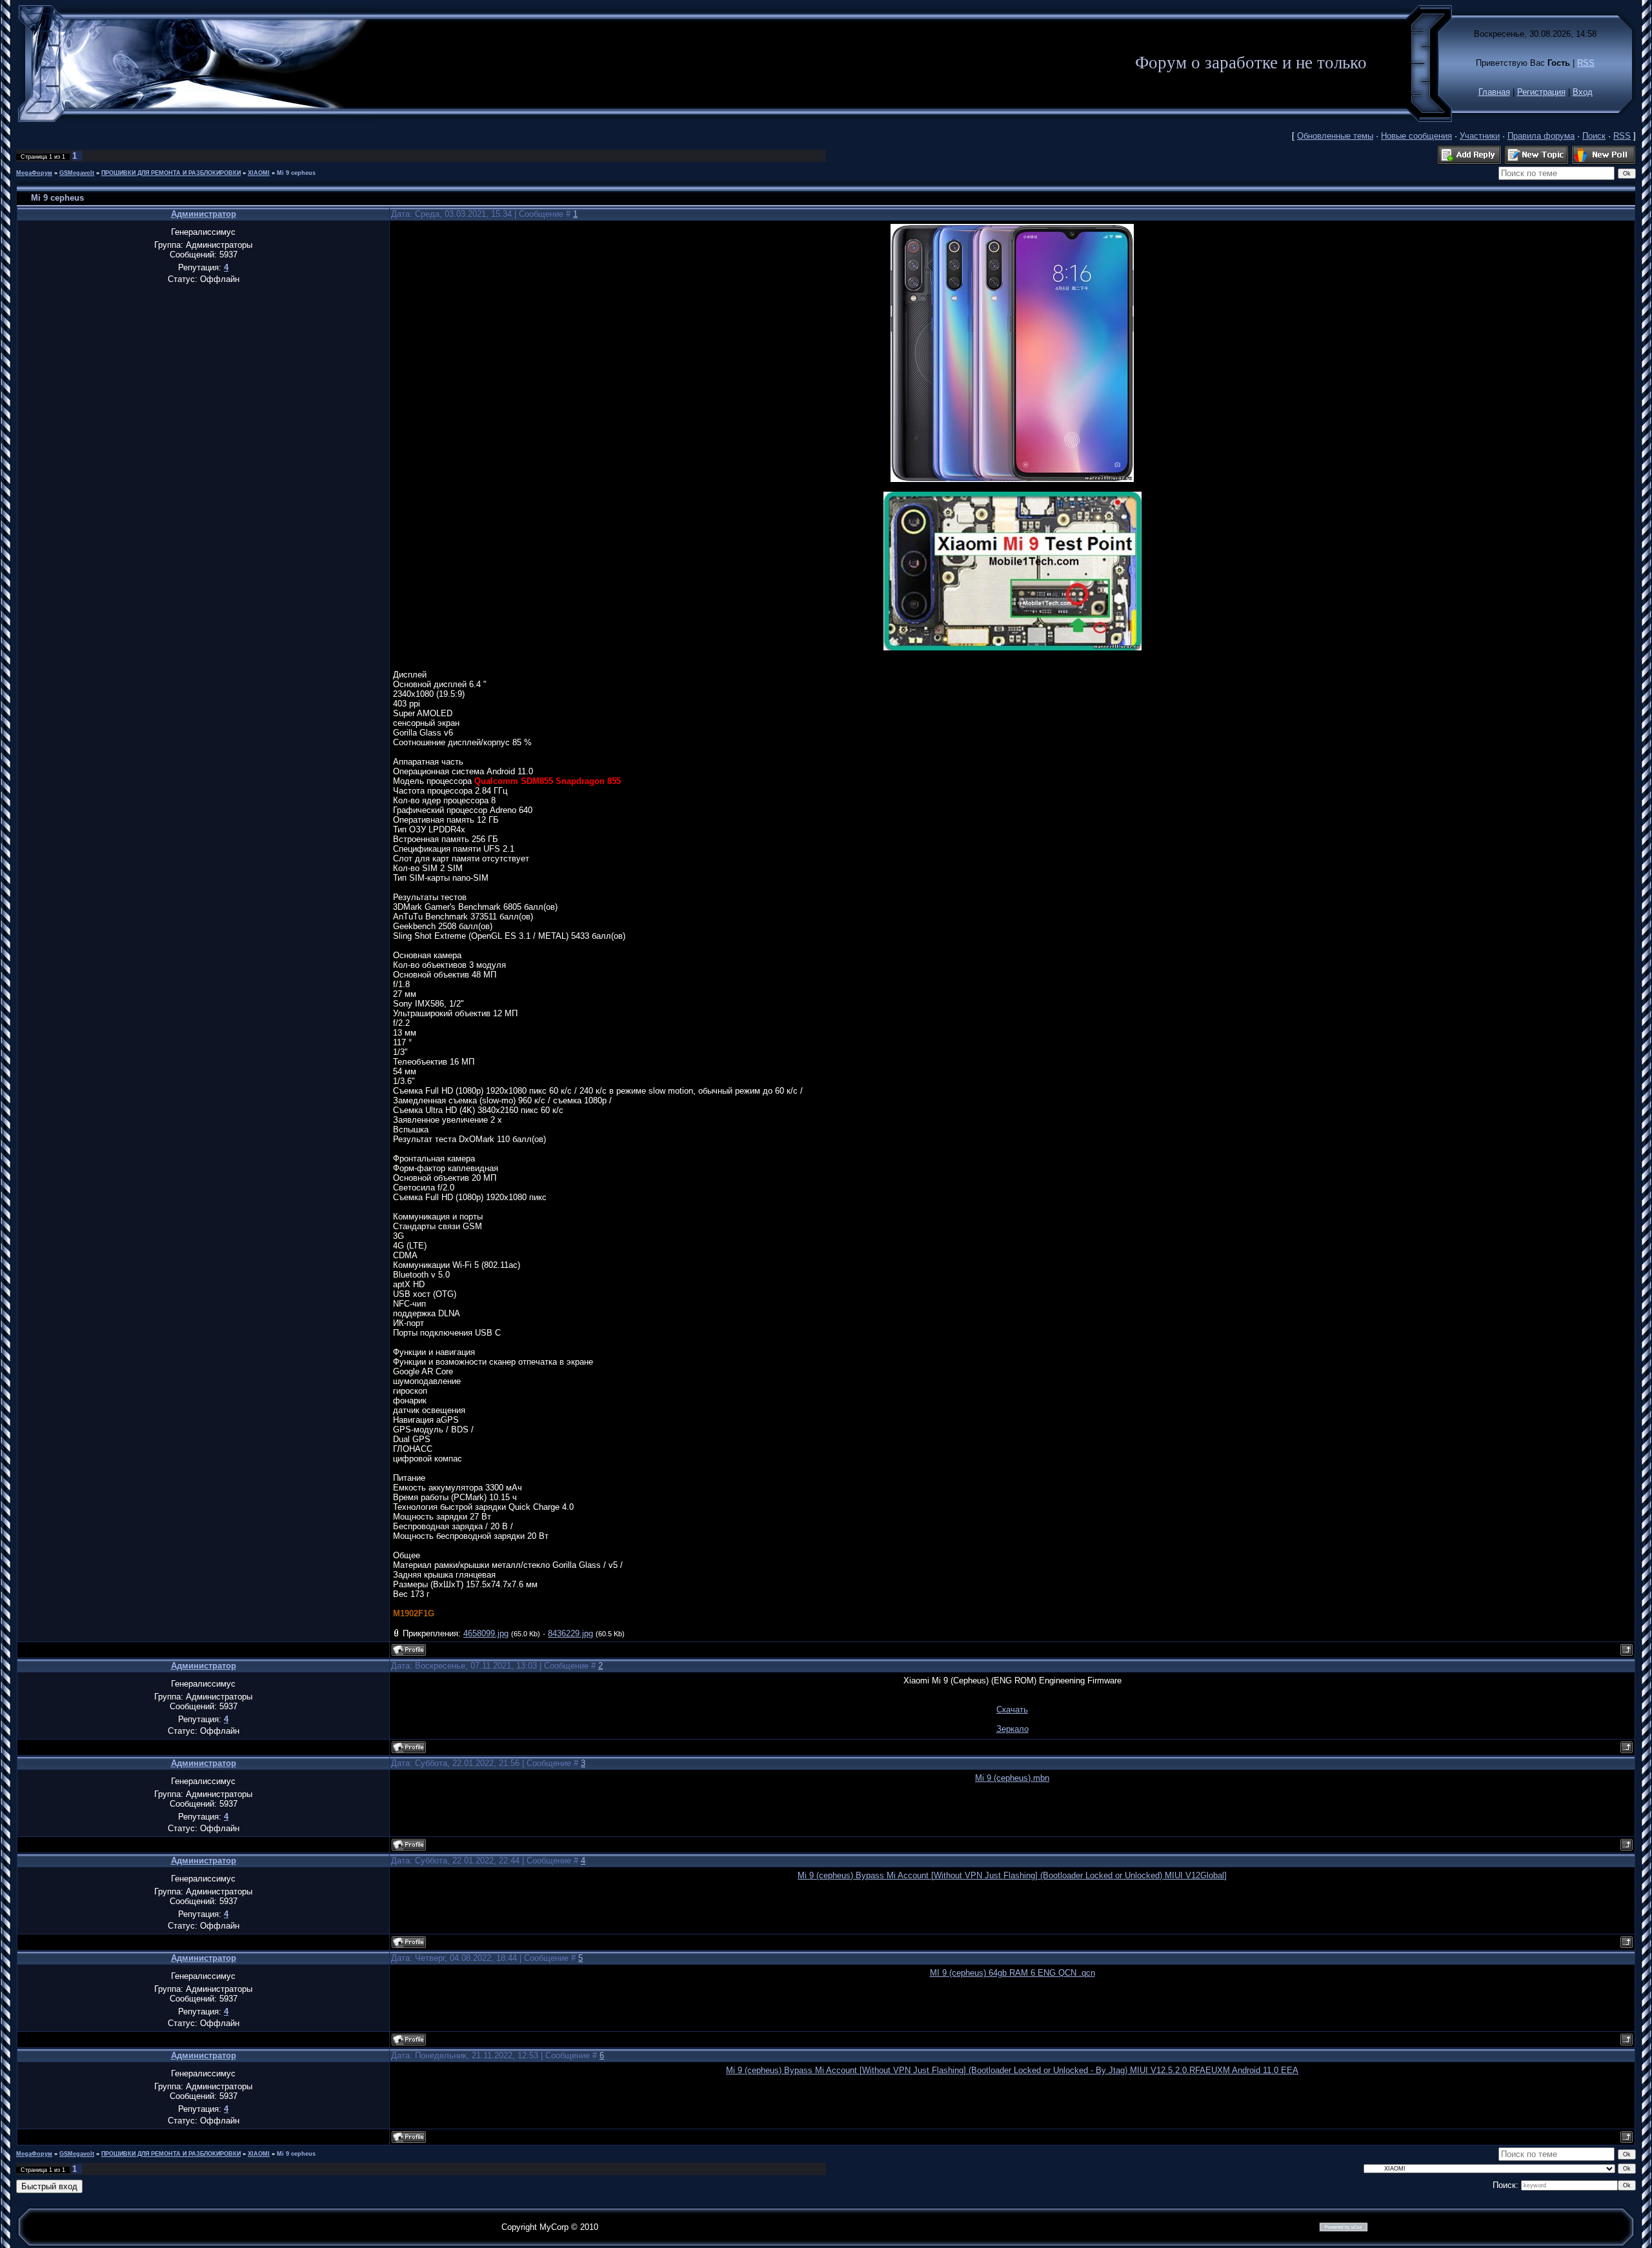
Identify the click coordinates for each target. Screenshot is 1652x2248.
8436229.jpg (570, 1633)
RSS (1586, 63)
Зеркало (1012, 1729)
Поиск (1594, 136)
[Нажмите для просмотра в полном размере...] (1012, 479)
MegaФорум (34, 173)
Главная (1494, 92)
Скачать (1012, 1710)
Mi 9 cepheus (296, 173)
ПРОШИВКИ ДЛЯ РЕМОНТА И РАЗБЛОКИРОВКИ (171, 173)
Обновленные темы (1335, 136)
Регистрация (1541, 92)
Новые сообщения (1416, 136)
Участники (1480, 136)
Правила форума (1541, 136)
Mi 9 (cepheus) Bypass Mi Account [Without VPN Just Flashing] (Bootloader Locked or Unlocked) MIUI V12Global (1011, 1875)
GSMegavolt (77, 173)
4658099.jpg (486, 1633)
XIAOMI (259, 173)
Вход (1583, 92)
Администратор (204, 214)
